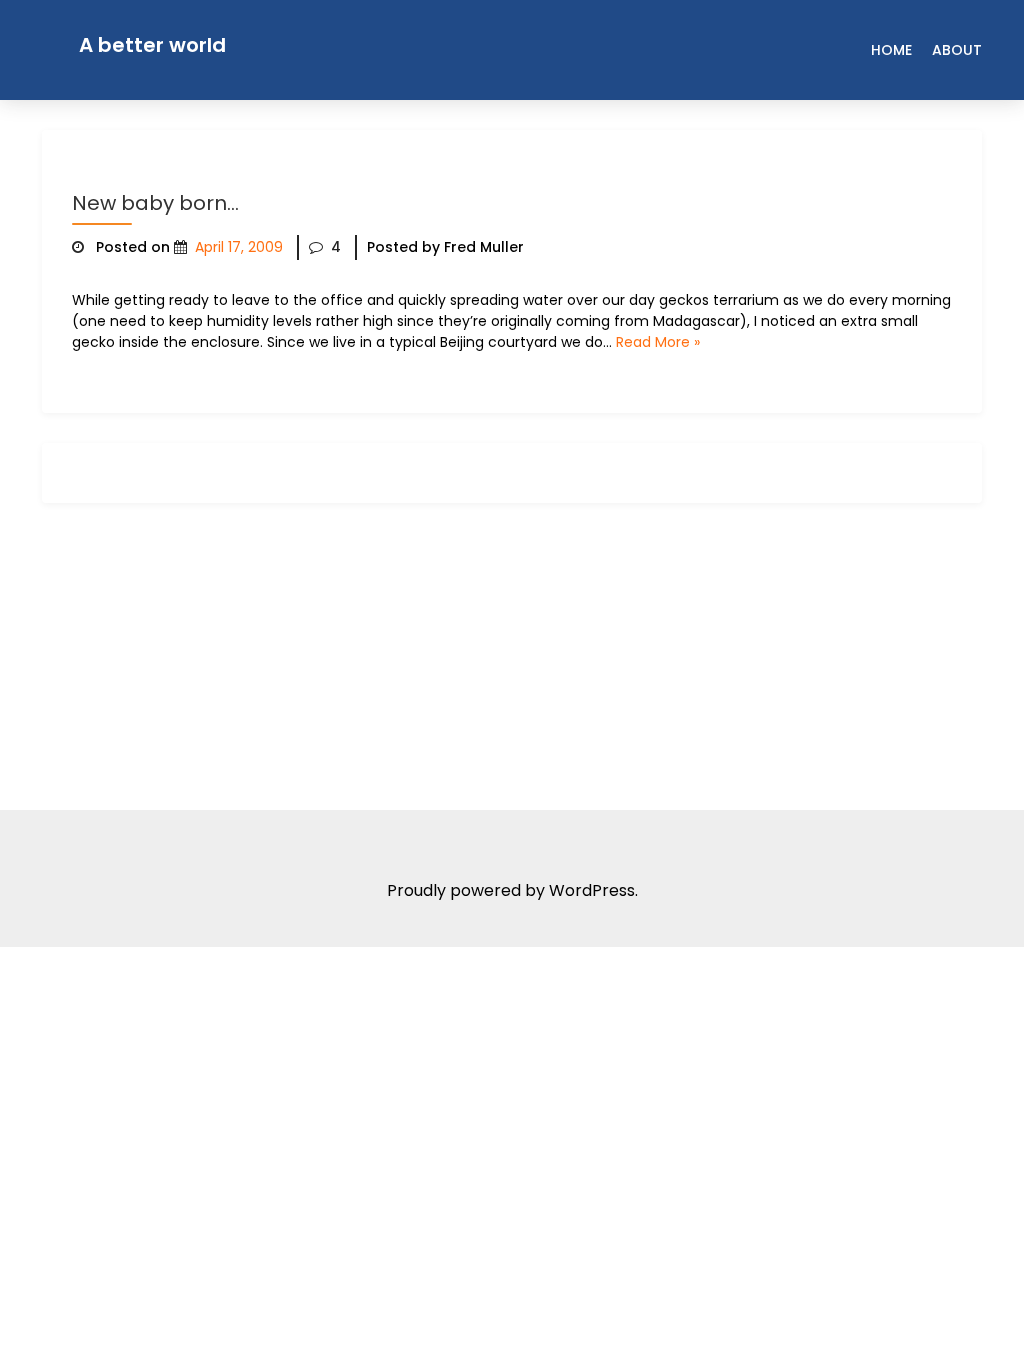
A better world (152, 45)
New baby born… (155, 203)
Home (891, 50)
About (957, 50)
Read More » (658, 342)
